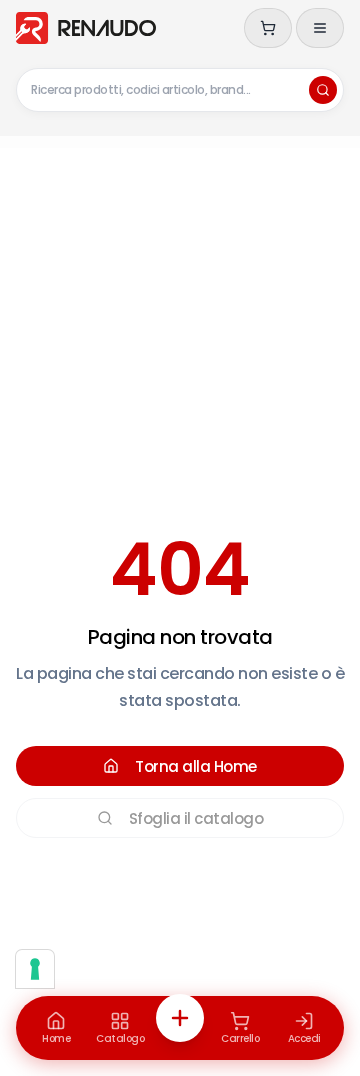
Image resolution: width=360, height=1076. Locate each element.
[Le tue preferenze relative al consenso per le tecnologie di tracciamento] (35, 969)
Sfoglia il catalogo (196, 818)
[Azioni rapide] (180, 1018)
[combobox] (180, 90)
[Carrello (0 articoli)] (268, 28)
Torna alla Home (196, 766)
